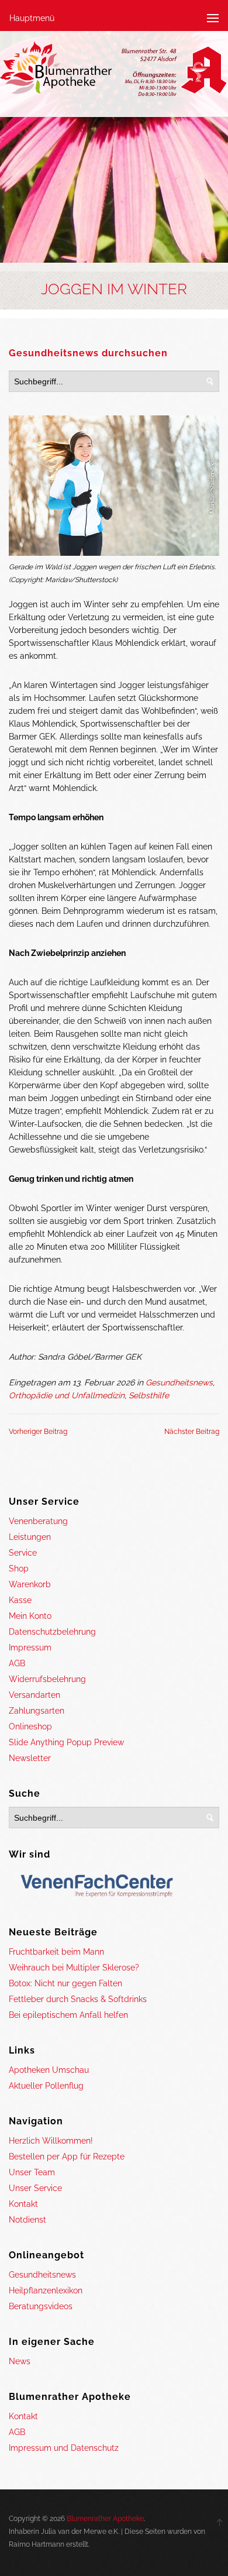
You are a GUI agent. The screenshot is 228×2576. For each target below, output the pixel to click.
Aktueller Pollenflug (46, 2086)
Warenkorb (30, 1584)
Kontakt (23, 2204)
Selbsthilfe (149, 1395)
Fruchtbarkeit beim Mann (56, 1952)
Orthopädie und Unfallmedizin (67, 1395)
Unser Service (35, 2188)
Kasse (20, 1600)
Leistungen (30, 1537)
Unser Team (32, 2172)
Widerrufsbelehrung (47, 1679)
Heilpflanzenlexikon (46, 2290)
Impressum (30, 1648)
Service (23, 1553)
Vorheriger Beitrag (38, 1432)
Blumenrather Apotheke (105, 2519)
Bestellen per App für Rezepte (67, 2157)
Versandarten (34, 1695)
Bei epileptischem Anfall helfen (68, 2015)
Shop (19, 1569)
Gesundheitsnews (179, 1382)
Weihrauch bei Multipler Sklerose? (74, 1968)
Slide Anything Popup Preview (66, 1742)
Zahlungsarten (37, 1711)
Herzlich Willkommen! (51, 2141)
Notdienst (27, 2220)
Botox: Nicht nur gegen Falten (65, 1983)
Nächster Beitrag (192, 1432)
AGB (17, 1663)
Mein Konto (30, 1616)
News (20, 2361)
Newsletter (30, 1758)
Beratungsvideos (41, 2306)
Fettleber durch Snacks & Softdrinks (78, 1999)
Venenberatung (38, 1521)
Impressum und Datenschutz (64, 2448)
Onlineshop (30, 1726)
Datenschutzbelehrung (52, 1632)
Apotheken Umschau (49, 2070)
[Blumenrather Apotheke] (114, 71)
